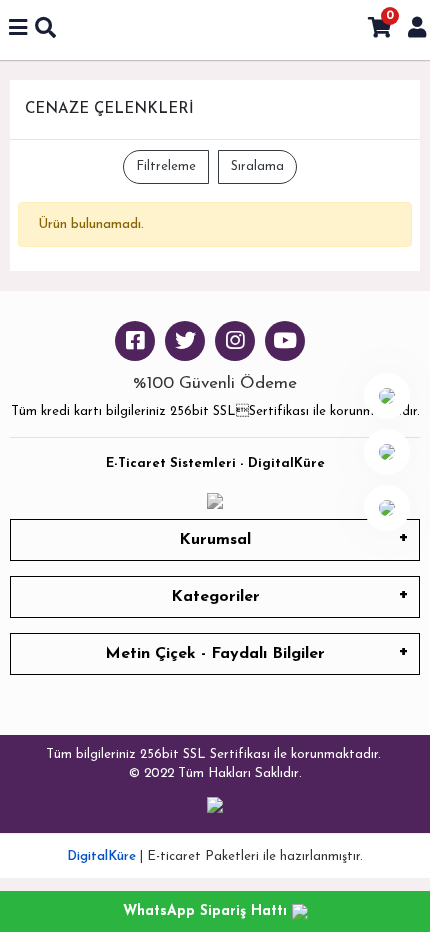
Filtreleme (166, 166)
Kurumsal (215, 540)
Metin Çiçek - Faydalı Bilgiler (215, 654)
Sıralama (257, 166)
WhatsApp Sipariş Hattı (207, 911)
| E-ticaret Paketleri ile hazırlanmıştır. (215, 856)
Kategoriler (215, 597)
